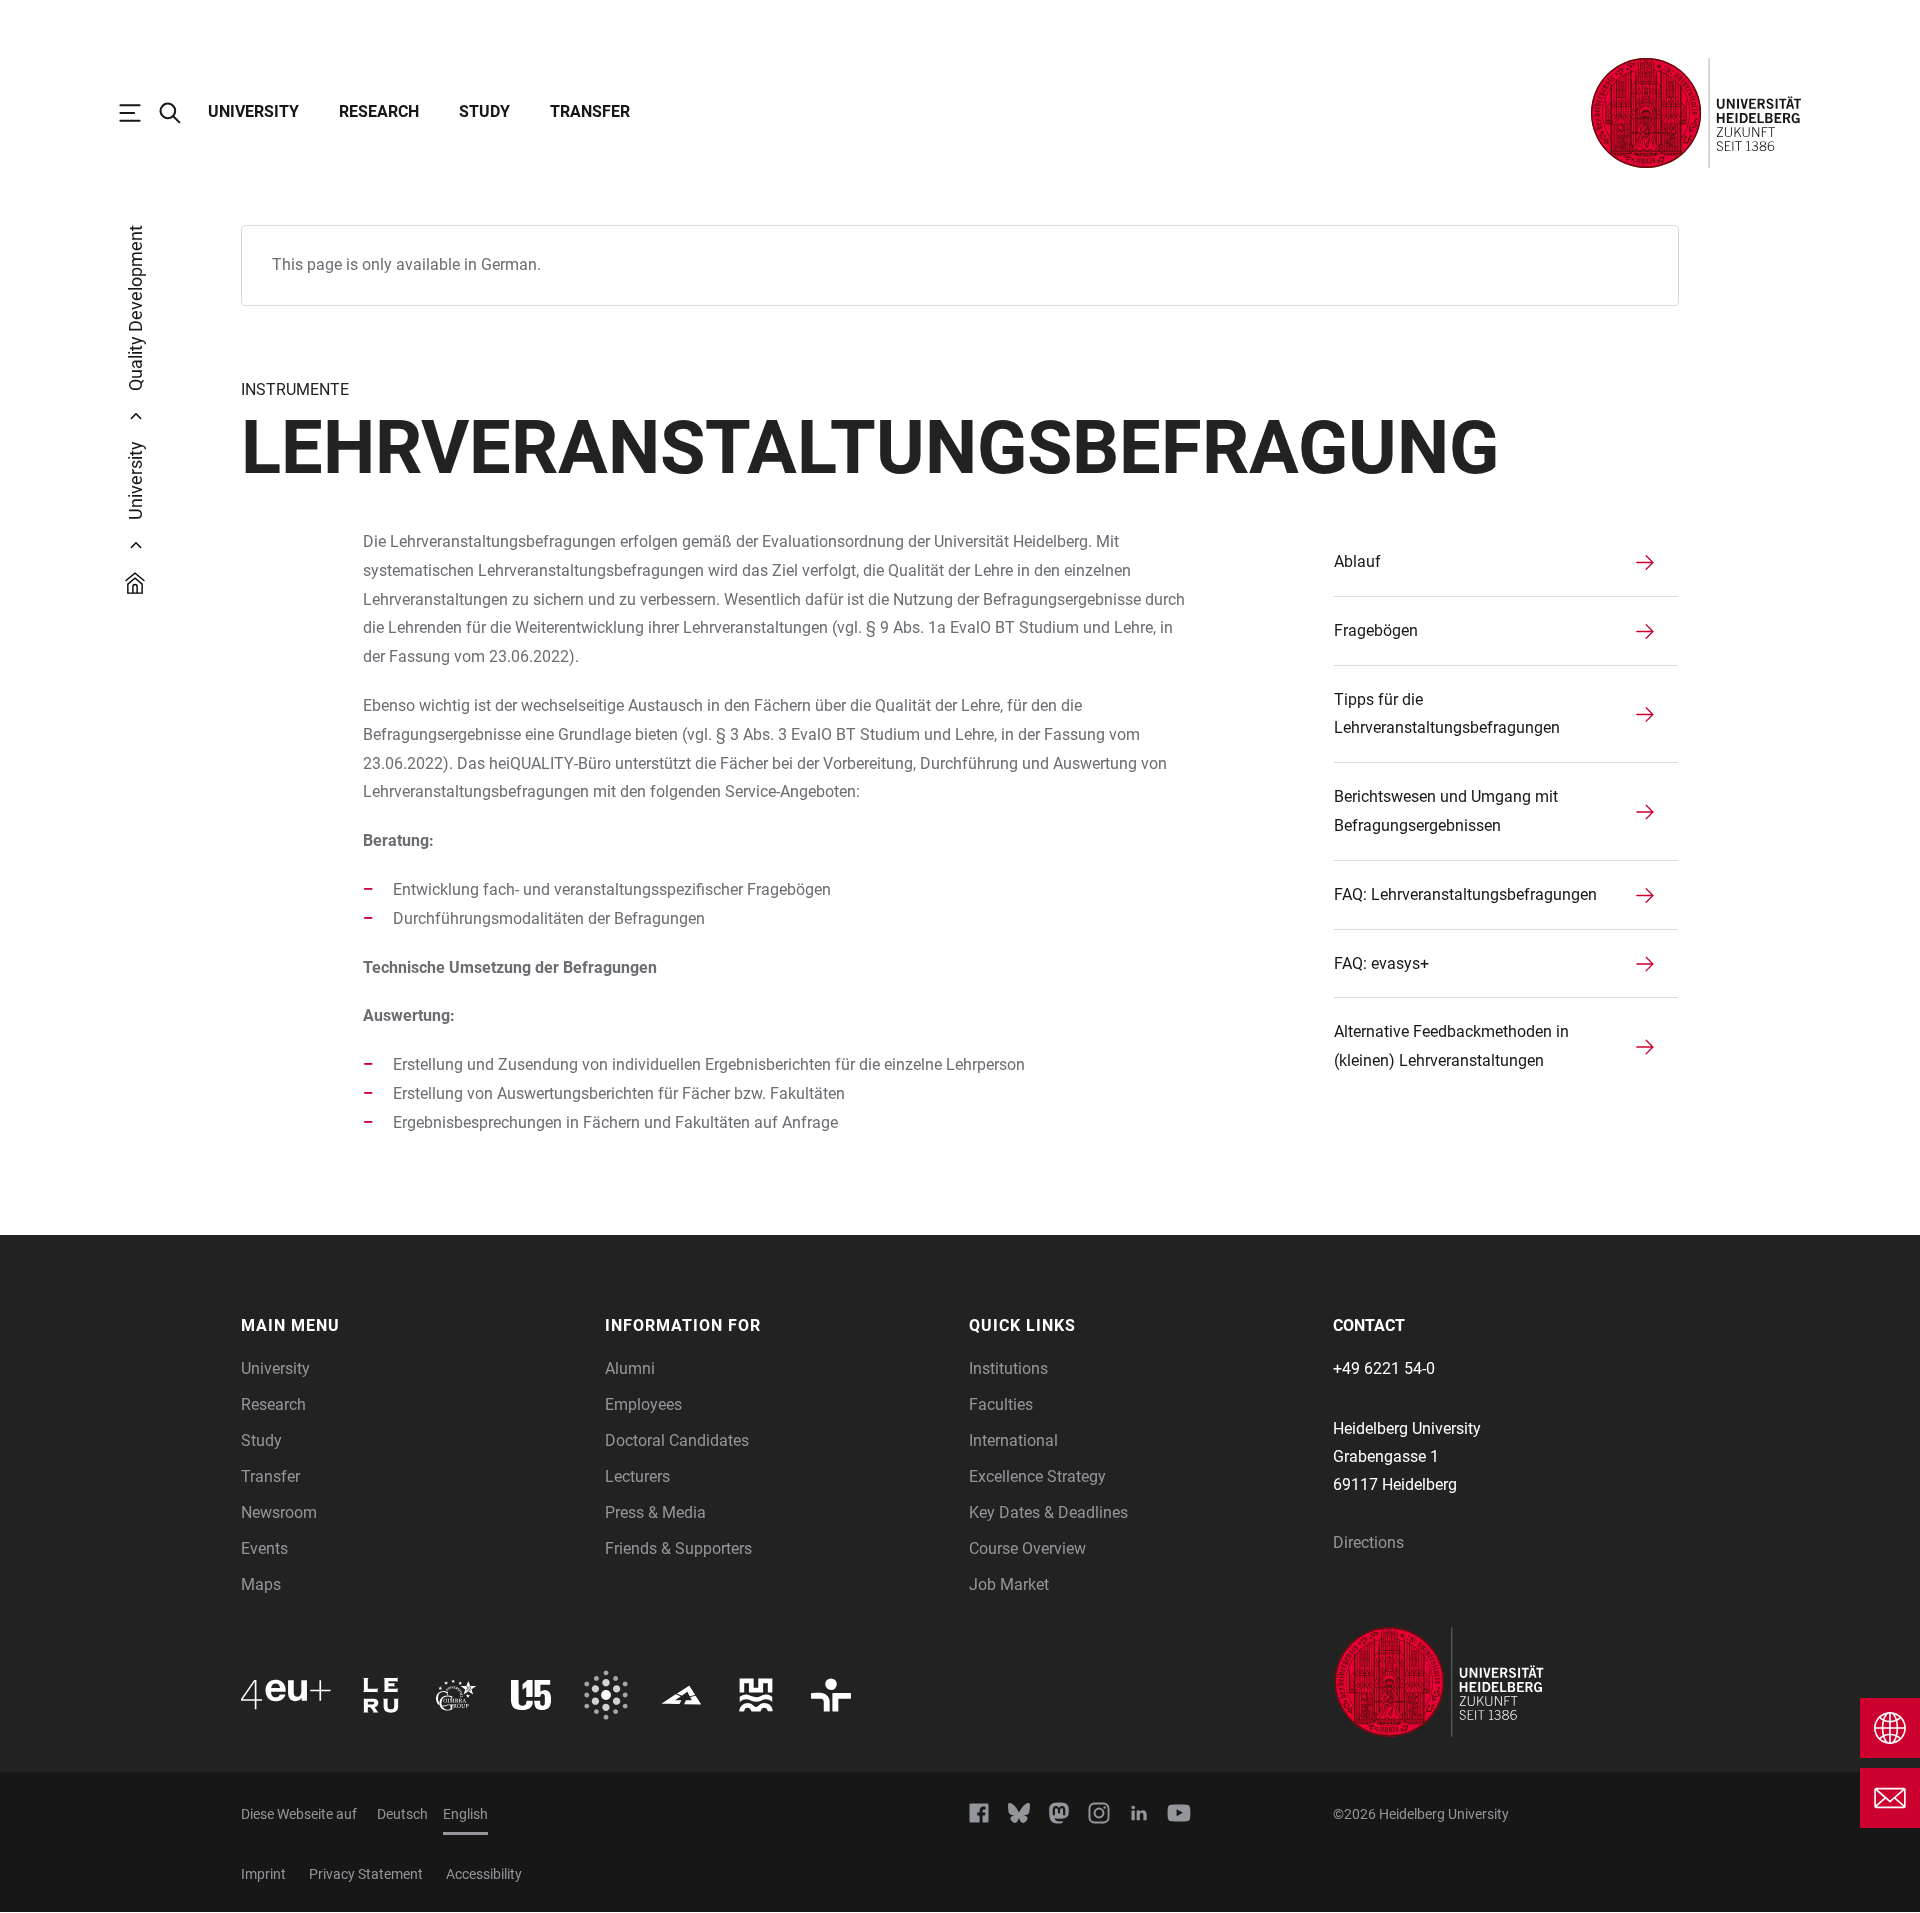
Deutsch (402, 1814)
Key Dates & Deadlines (1048, 1512)
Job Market (1009, 1584)
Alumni (630, 1368)
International (1013, 1440)
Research (379, 111)
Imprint (263, 1874)
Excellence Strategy (1037, 1476)
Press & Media (655, 1512)
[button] (413, 1326)
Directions (1368, 1542)
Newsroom (279, 1512)
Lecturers (637, 1476)
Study (484, 111)
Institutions (1008, 1368)
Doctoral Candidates (677, 1440)
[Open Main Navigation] (140, 113)
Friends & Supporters (678, 1548)
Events (264, 1548)
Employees (643, 1404)
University (253, 111)
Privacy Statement (366, 1874)
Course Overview (1027, 1548)
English (465, 1814)
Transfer (590, 111)
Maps (261, 1584)
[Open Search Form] (180, 113)
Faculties (1001, 1404)
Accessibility (484, 1874)
